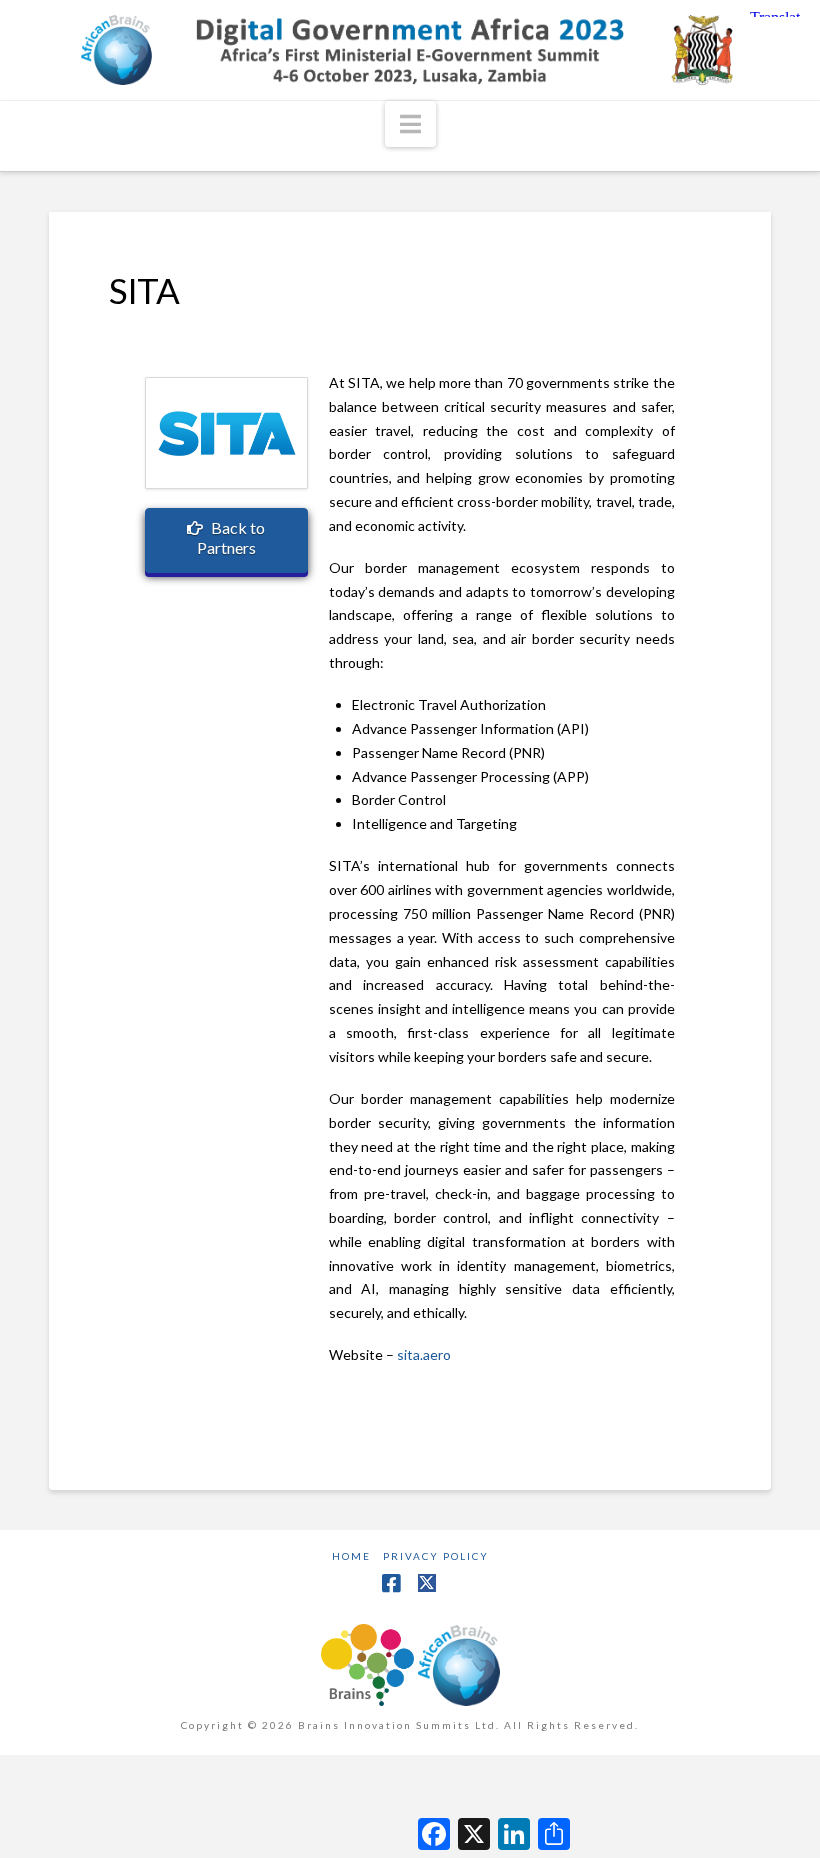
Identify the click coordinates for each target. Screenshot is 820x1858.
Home (351, 1556)
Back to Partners (231, 538)
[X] (428, 1583)
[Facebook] (391, 1583)
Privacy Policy (436, 1556)
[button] (410, 124)
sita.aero (424, 1354)
